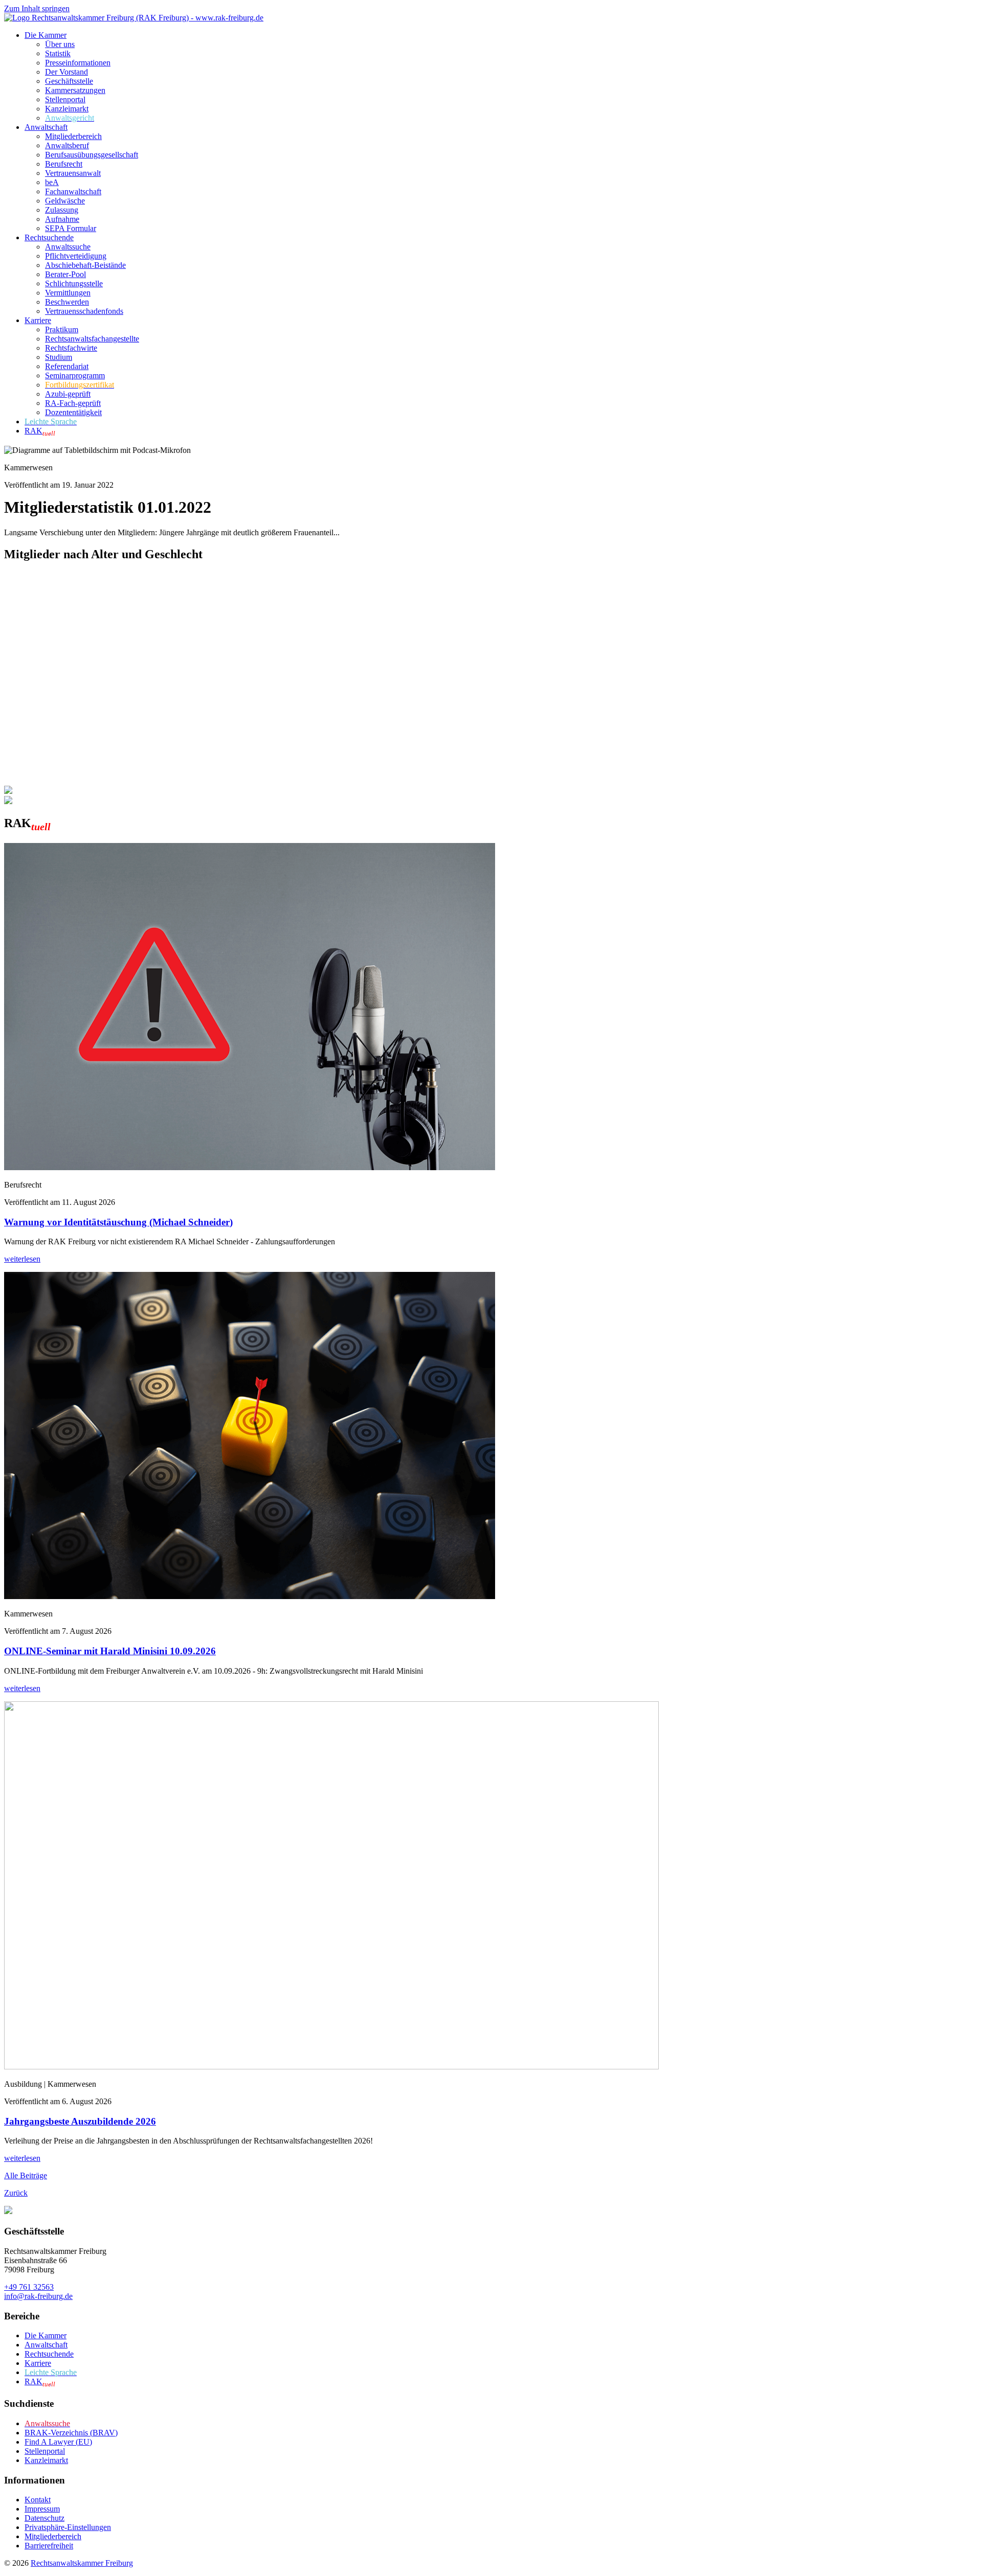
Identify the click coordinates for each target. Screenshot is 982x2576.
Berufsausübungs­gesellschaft (92, 155)
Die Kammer (46, 35)
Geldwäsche (65, 201)
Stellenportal (65, 99)
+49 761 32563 (29, 2287)
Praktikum (62, 329)
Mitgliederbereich (73, 136)
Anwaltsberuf (67, 145)
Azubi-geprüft (68, 394)
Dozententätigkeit (73, 412)
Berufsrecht (64, 164)
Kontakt (38, 2500)
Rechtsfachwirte (71, 348)
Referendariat (67, 366)
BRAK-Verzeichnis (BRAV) (71, 2433)
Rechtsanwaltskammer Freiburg (82, 2563)
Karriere (38, 320)
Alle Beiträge (26, 2175)
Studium (59, 357)
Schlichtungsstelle (74, 283)
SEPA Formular (71, 228)
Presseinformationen (78, 63)
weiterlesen (22, 1259)
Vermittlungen (68, 293)
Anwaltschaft (46, 127)
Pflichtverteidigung (76, 256)
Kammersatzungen (75, 90)
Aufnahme (62, 219)
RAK (40, 431)
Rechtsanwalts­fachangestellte (92, 339)
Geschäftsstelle (69, 81)
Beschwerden (67, 302)
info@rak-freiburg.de (38, 2296)
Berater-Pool (65, 274)
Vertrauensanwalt (73, 173)
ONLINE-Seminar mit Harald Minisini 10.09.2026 (110, 1651)
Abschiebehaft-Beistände (85, 265)
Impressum (42, 2509)
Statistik (58, 53)
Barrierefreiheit (49, 2546)
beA (52, 182)
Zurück (16, 2193)
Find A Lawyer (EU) (58, 2442)
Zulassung (62, 210)
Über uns (60, 44)
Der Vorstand (66, 72)
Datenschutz (44, 2518)
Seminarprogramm (75, 375)
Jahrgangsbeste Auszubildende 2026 (80, 2121)
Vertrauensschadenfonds (84, 311)
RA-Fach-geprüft (73, 403)
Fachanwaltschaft (73, 191)
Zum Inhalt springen (37, 8)
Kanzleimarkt (67, 109)
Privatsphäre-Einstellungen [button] (68, 2527)
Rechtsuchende (49, 237)
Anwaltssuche (68, 247)
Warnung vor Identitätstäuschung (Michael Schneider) (118, 1222)
